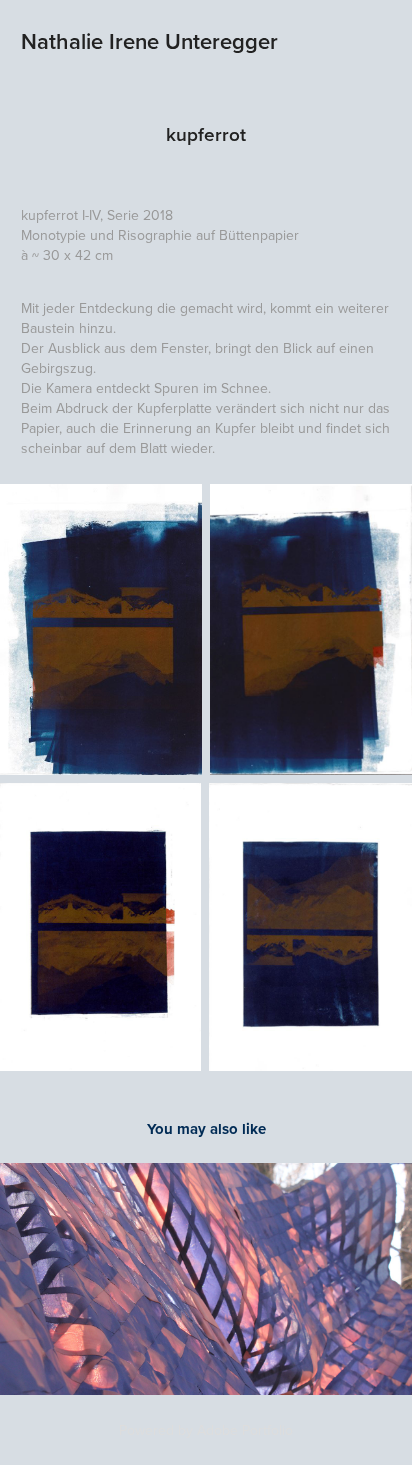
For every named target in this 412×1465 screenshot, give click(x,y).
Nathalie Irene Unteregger (149, 41)
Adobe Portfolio (245, 1430)
